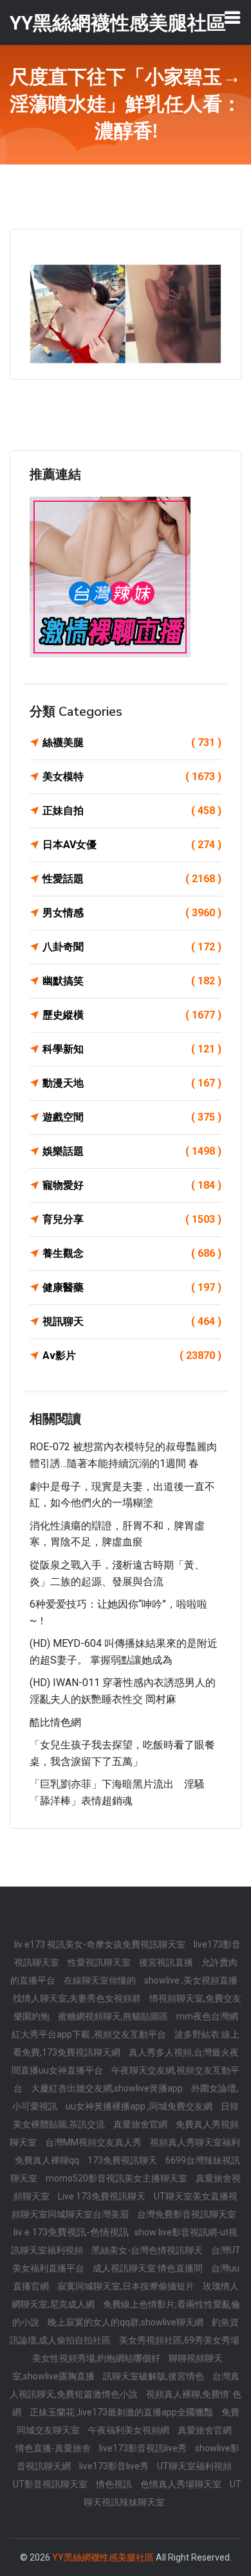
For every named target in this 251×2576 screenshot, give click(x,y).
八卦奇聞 (132, 947)
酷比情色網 (55, 1722)
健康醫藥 (132, 1287)
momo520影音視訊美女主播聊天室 (117, 2178)
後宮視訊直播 (167, 1962)
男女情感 (132, 913)
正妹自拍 (132, 811)
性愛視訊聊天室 (100, 1962)
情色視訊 (115, 2484)
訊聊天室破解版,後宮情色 (154, 2376)
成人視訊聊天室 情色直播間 (149, 2268)
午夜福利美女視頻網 (130, 2430)
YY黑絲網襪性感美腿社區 (103, 2557)
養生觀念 (132, 1253)
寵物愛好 (132, 1185)
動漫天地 (132, 1083)
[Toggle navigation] (232, 17)
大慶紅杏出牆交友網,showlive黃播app (108, 2088)
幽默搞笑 (132, 981)
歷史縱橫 (132, 1015)
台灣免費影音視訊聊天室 (187, 2214)
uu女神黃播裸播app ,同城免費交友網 (140, 2106)
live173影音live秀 (115, 2466)
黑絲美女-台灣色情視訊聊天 (148, 2250)
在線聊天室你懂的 (101, 1980)
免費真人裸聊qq (48, 2160)
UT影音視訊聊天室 (51, 2484)
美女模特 (132, 777)
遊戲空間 (132, 1117)
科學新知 (132, 1049)
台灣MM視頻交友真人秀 (94, 2142)
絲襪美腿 (132, 742)
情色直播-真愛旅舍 (54, 2448)
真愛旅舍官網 (141, 2124)
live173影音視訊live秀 (144, 2448)
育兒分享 (132, 1219)
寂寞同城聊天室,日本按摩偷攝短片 (127, 2286)
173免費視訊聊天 (123, 2160)
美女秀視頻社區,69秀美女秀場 (179, 2340)
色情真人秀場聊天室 (182, 2484)
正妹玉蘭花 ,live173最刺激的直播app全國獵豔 (122, 2412)
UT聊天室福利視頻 (194, 2466)
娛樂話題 (132, 1151)
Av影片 (132, 1355)
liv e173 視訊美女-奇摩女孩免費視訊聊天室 (101, 1944)
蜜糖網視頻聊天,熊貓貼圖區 (114, 2016)
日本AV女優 (132, 845)
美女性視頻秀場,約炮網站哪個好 (97, 2358)
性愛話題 (132, 879)
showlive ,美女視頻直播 (191, 1980)
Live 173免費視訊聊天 (103, 2196)
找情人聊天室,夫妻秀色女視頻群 (78, 1998)
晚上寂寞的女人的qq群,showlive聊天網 (126, 2322)
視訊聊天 (132, 1321)
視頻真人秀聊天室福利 (195, 2142)
